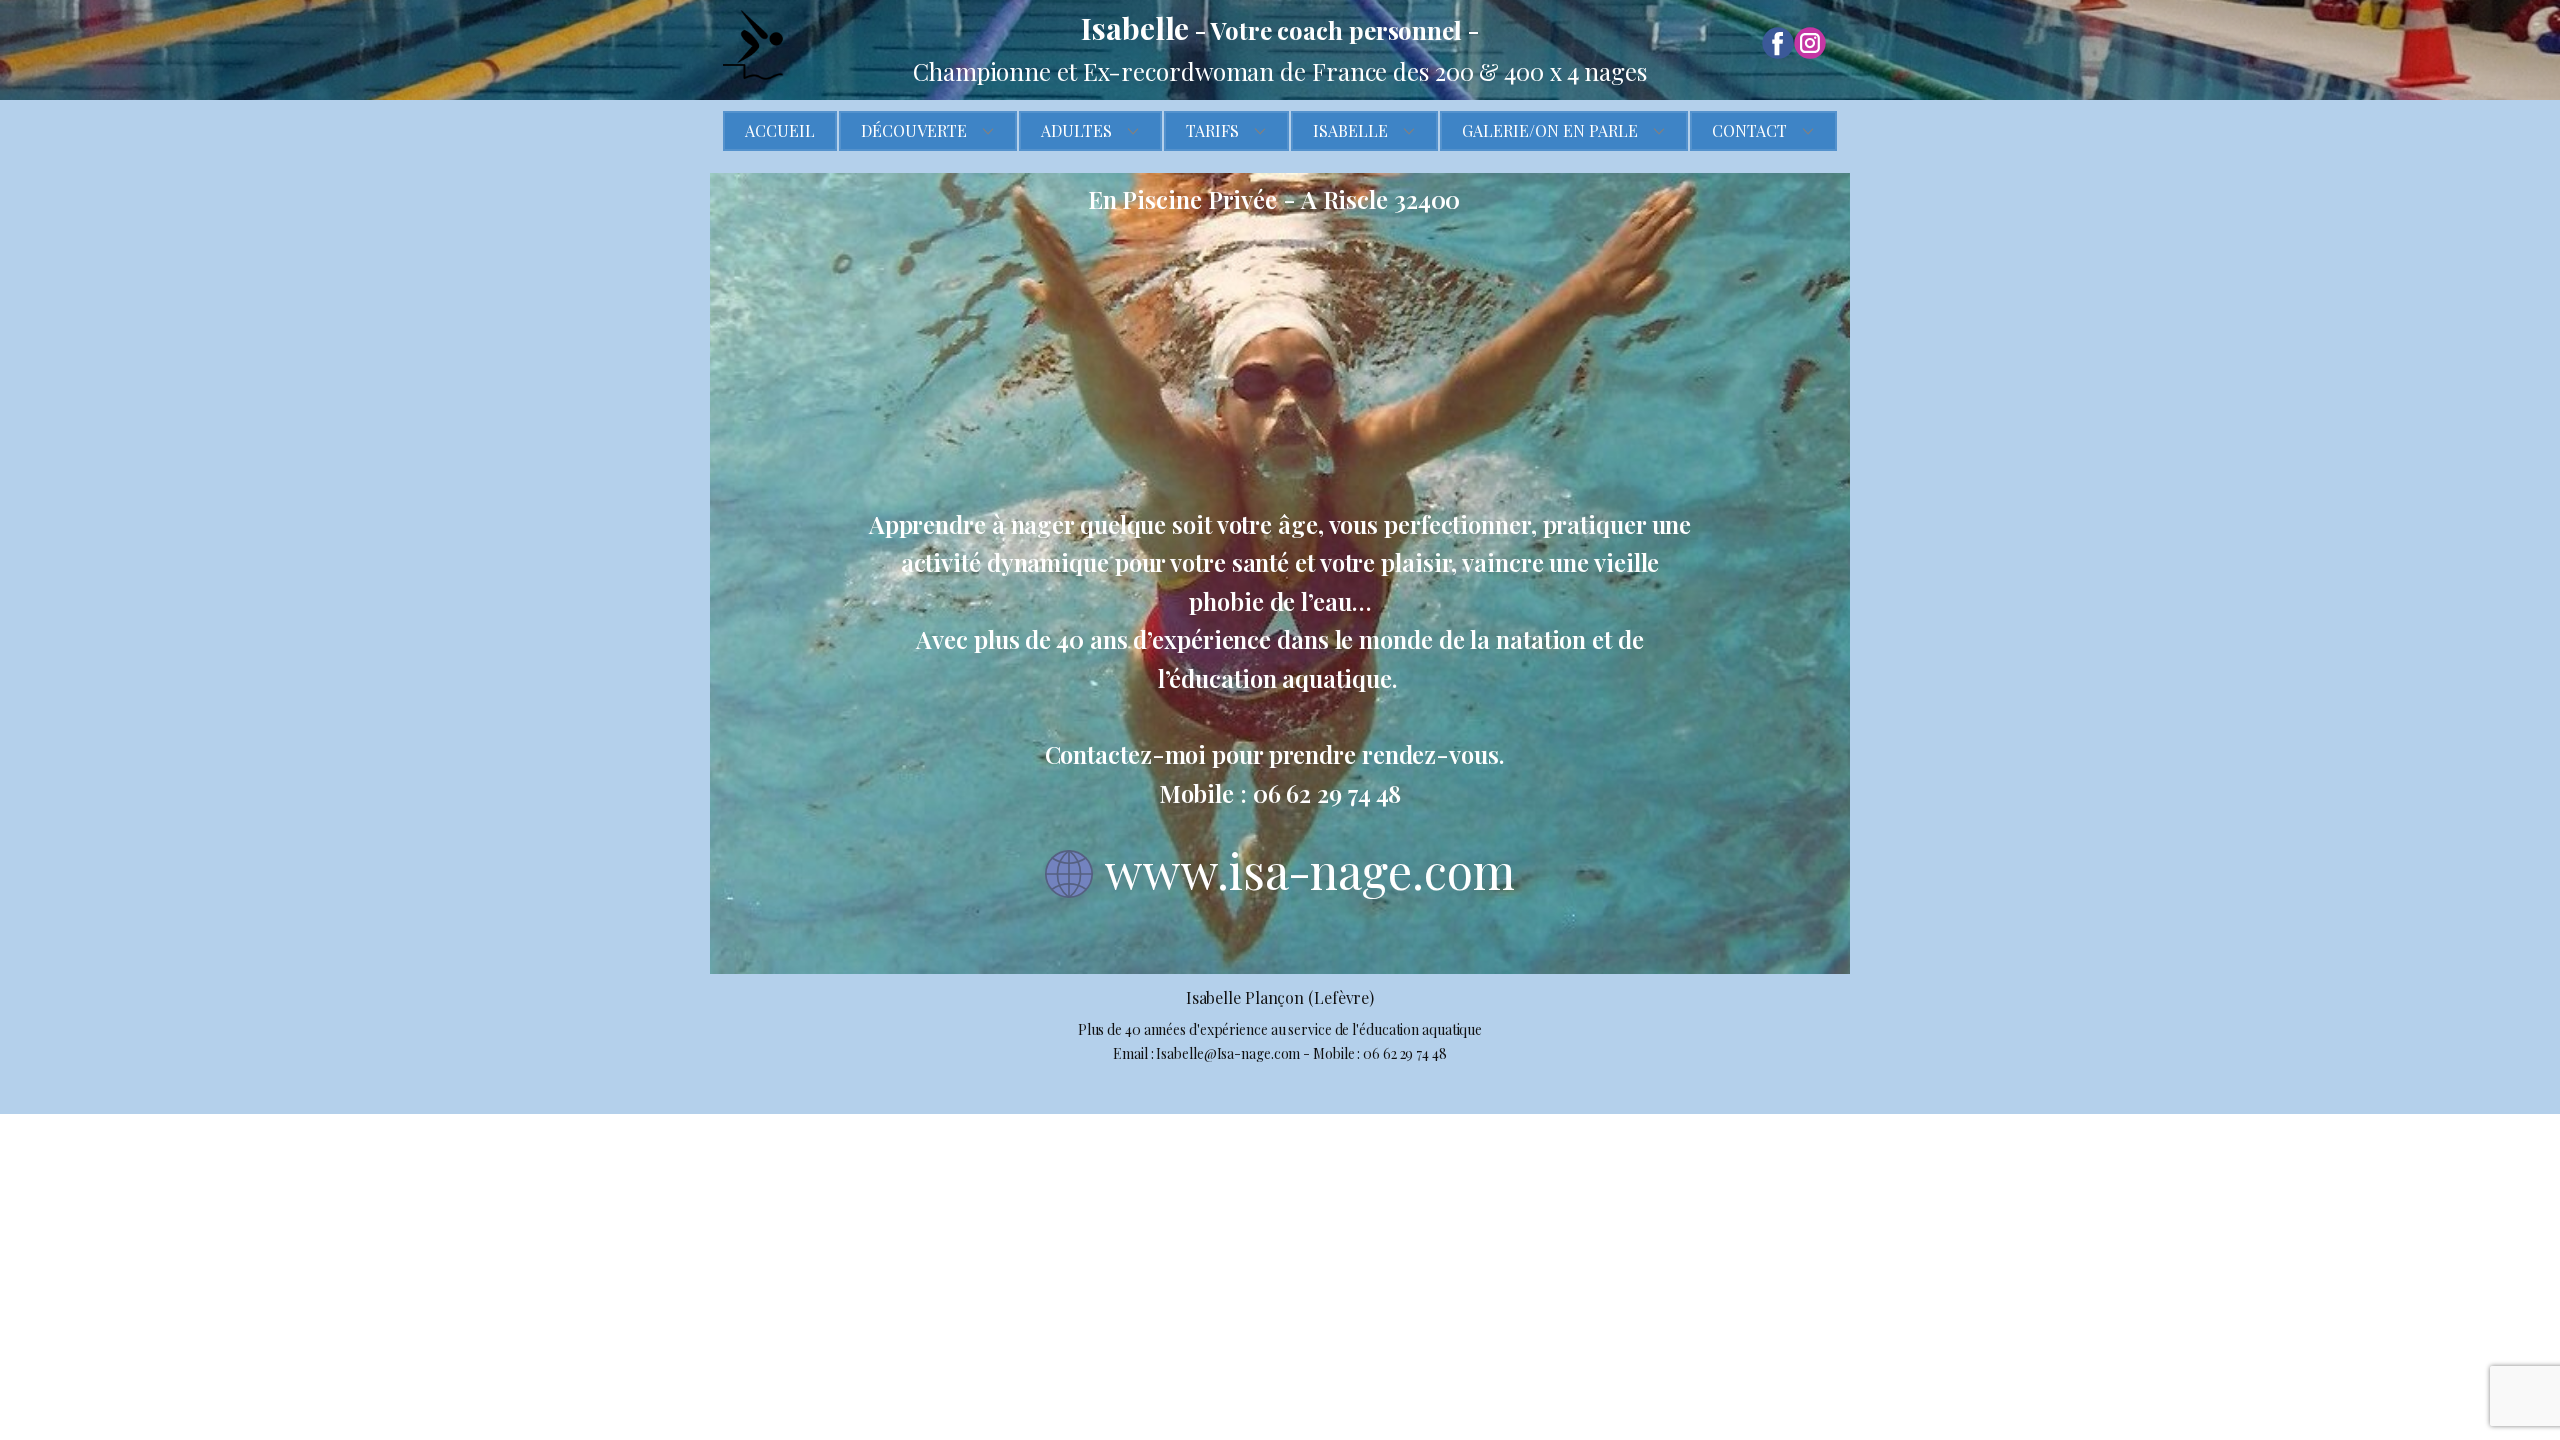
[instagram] (1810, 43)
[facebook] (1778, 43)
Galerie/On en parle (1550, 130)
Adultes (1076, 130)
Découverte (914, 130)
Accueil (780, 130)
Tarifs (1212, 130)
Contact (1749, 130)
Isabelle (1350, 130)
